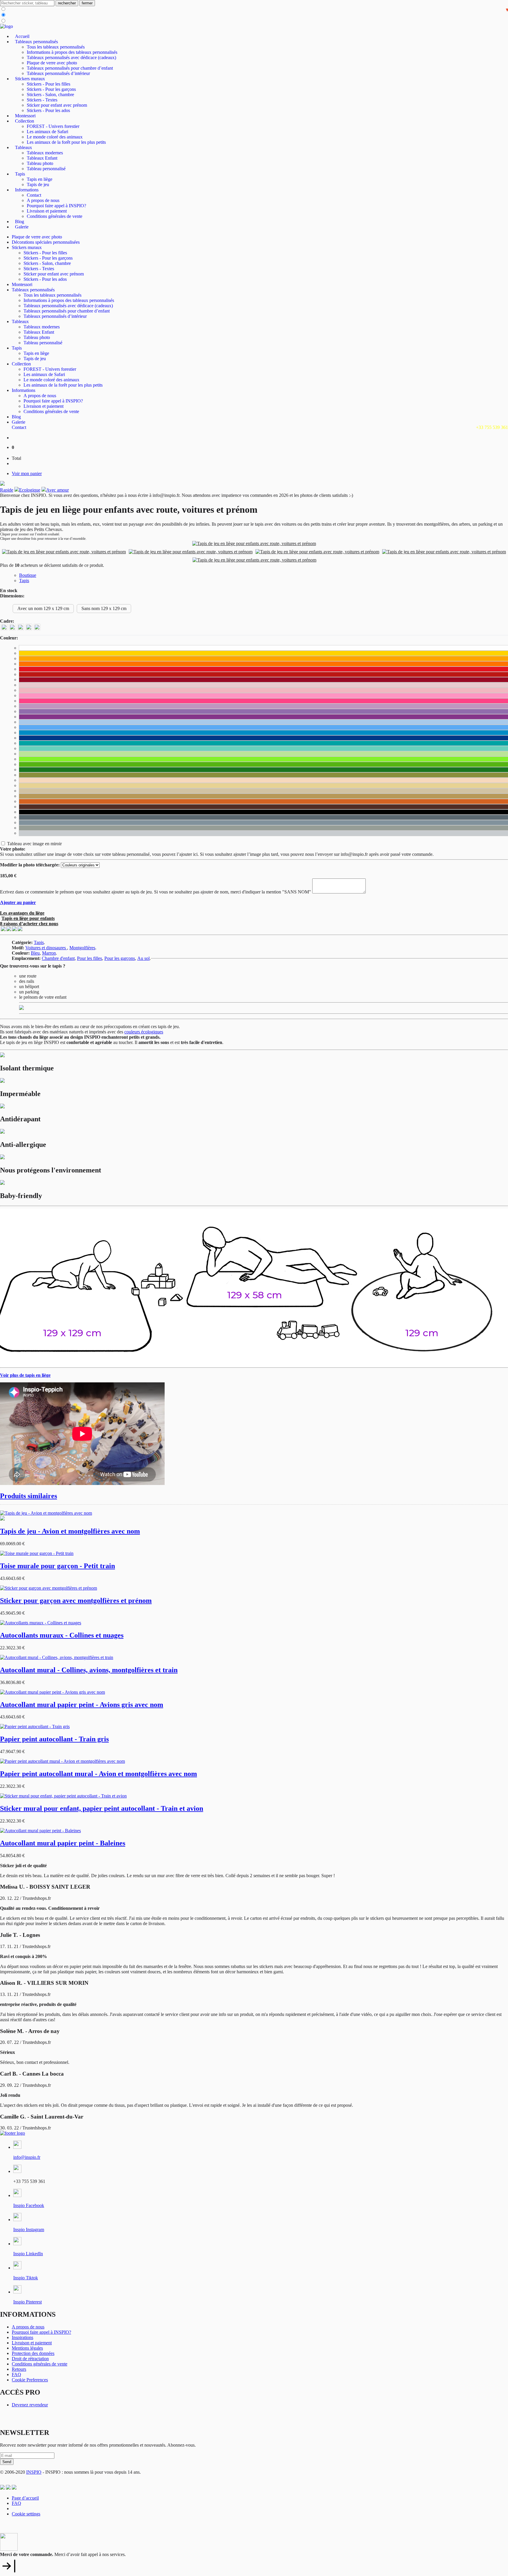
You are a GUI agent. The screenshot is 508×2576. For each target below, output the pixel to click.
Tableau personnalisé (46, 169)
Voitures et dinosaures (46, 948)
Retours (19, 2369)
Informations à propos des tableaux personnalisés (72, 52)
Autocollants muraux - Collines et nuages (62, 1635)
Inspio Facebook (29, 2205)
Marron (49, 953)
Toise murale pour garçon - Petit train (57, 1566)
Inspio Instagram (29, 2230)
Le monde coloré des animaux (55, 137)
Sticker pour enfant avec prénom (57, 105)
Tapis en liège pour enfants (28, 918)
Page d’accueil (25, 2498)
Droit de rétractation (30, 2359)
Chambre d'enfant (58, 958)
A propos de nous (43, 200)
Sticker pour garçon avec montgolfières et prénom (76, 1601)
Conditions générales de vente (55, 216)
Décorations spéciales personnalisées (46, 242)
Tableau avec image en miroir (34, 844)
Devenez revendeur (30, 2405)
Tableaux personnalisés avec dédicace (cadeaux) (71, 57)
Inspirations (22, 2337)
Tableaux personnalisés (36, 42)
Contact (34, 195)
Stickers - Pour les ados (48, 110)
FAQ (16, 2374)
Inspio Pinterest (27, 2302)
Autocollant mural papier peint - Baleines (63, 1843)
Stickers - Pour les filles (49, 84)
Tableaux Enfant (42, 158)
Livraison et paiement (47, 211)
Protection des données (33, 2353)
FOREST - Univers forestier (53, 126)
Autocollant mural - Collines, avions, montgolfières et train (89, 1670)
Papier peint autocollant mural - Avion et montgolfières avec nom (98, 1774)
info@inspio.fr (27, 2157)
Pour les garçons (120, 958)
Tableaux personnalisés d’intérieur (58, 73)
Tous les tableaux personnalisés (56, 47)
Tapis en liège (40, 179)
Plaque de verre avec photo (52, 63)
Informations (27, 190)
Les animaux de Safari (47, 132)
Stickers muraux (30, 79)
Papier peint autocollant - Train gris (54, 1739)
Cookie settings (26, 2514)
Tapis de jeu (38, 184)
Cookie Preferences (30, 2380)
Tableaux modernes (45, 153)
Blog (20, 222)
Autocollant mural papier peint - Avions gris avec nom (82, 1705)
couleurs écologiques (144, 1032)
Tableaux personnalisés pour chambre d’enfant (70, 68)
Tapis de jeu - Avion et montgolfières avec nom (70, 1531)
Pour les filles (90, 958)
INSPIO (34, 2472)
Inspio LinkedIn (28, 2254)
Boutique (28, 575)
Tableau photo (40, 163)
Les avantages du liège (22, 913)
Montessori (25, 116)
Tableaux (24, 147)
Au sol (143, 958)
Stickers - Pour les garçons (51, 89)
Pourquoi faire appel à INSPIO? (56, 206)
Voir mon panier (27, 473)
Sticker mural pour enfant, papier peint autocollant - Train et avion (102, 1808)
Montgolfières (82, 948)
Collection (25, 121)
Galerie (22, 227)
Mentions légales (27, 2348)
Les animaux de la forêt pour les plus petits (66, 142)
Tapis (20, 174)
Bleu (35, 953)
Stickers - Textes (42, 100)
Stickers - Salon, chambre (50, 95)
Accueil (22, 36)
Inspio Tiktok (26, 2278)
